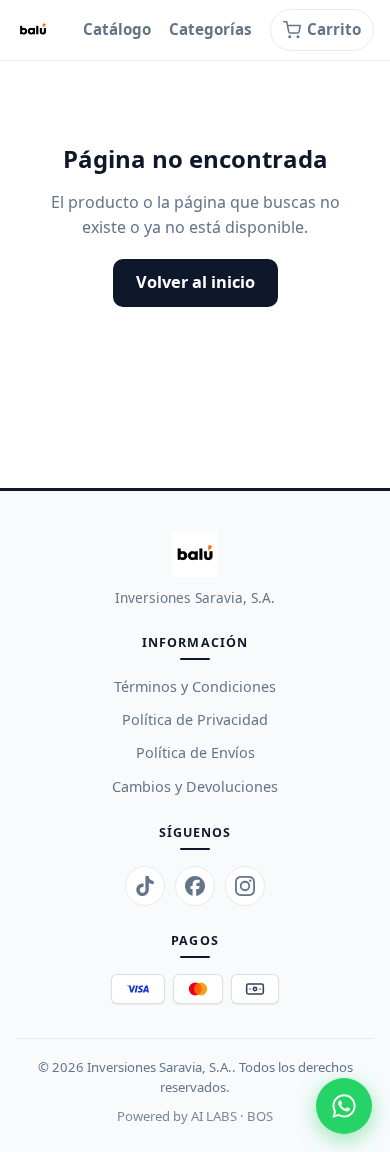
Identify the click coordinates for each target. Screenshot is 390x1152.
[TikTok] (145, 886)
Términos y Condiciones (195, 686)
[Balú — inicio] (33, 30)
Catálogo (117, 29)
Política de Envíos (195, 752)
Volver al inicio (195, 282)
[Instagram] (245, 886)
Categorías (210, 29)
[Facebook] (195, 886)
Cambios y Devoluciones (195, 786)
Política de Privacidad (195, 719)
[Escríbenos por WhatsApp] (344, 1106)
